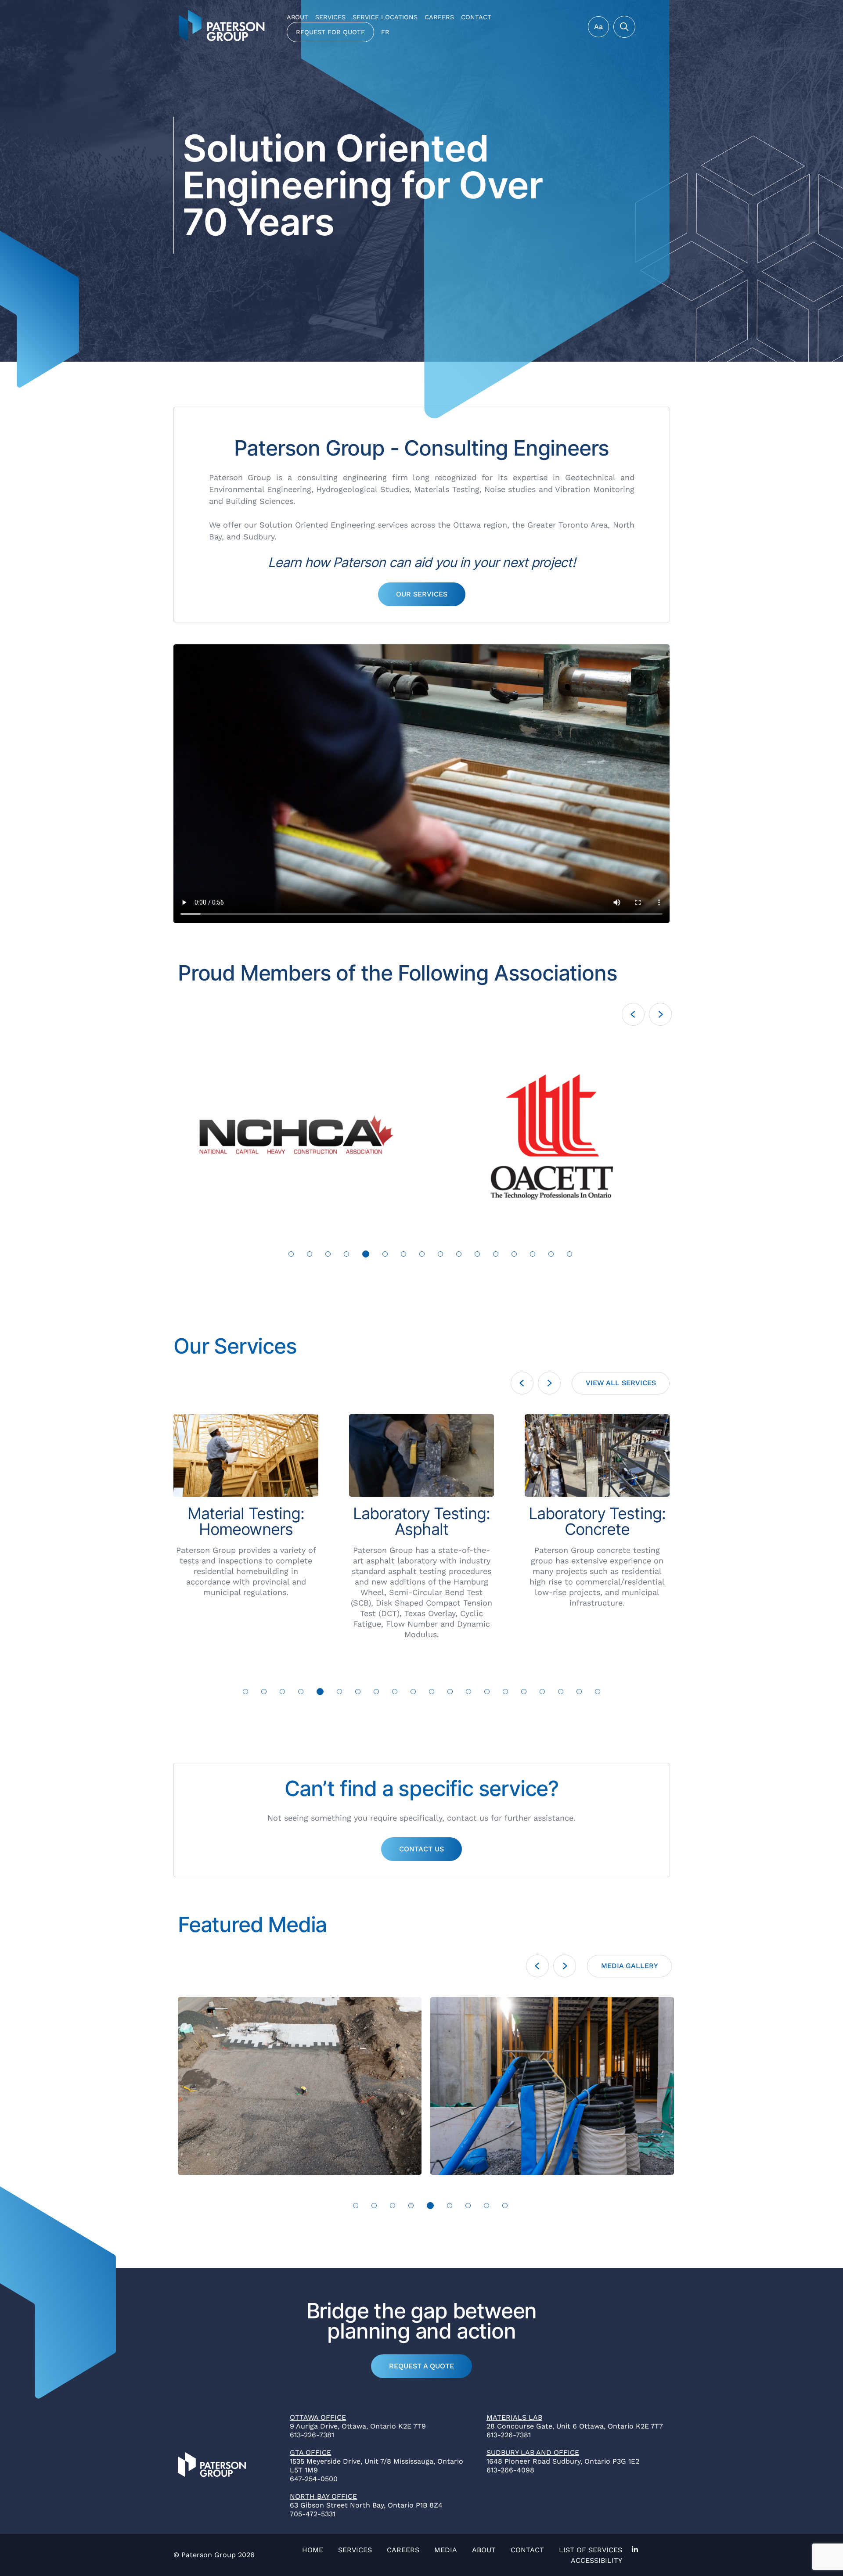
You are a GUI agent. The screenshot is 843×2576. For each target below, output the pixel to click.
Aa (598, 27)
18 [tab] (561, 1692)
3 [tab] (328, 1254)
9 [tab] (440, 1254)
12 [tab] (496, 1254)
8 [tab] (422, 1254)
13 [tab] (514, 1254)
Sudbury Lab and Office (533, 2452)
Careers (439, 17)
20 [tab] (598, 1692)
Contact (476, 17)
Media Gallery (630, 1966)
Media (446, 2550)
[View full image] (315, 1134)
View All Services (621, 1383)
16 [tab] (570, 1254)
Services (330, 17)
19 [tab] (579, 1692)
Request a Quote (421, 2366)
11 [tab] (477, 1254)
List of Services (591, 2550)
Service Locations (385, 17)
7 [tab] (403, 1254)
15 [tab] (551, 1254)
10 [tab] (459, 1254)
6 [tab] (383, 1254)
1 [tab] (291, 1254)
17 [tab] (542, 1692)
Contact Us (421, 1849)
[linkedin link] (633, 2550)
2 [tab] (310, 1254)
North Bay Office (323, 2496)
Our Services (422, 594)
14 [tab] (533, 1254)
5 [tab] (365, 1254)
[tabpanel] (315, 1134)
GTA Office (310, 2452)
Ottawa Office (318, 2417)
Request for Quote (330, 32)
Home (313, 2550)
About (297, 17)
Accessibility (596, 2560)
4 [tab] (346, 1254)
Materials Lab (514, 2417)
